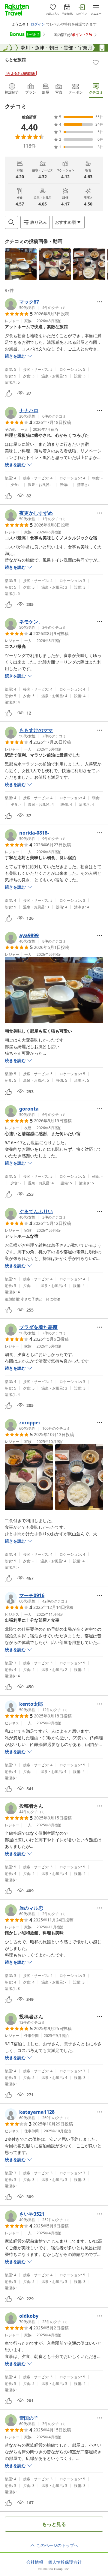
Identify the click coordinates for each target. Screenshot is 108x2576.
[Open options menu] (100, 302)
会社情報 (35, 2562)
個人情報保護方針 (65, 2562)
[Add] (96, 62)
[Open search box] (11, 222)
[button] (21, 264)
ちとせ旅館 (15, 60)
